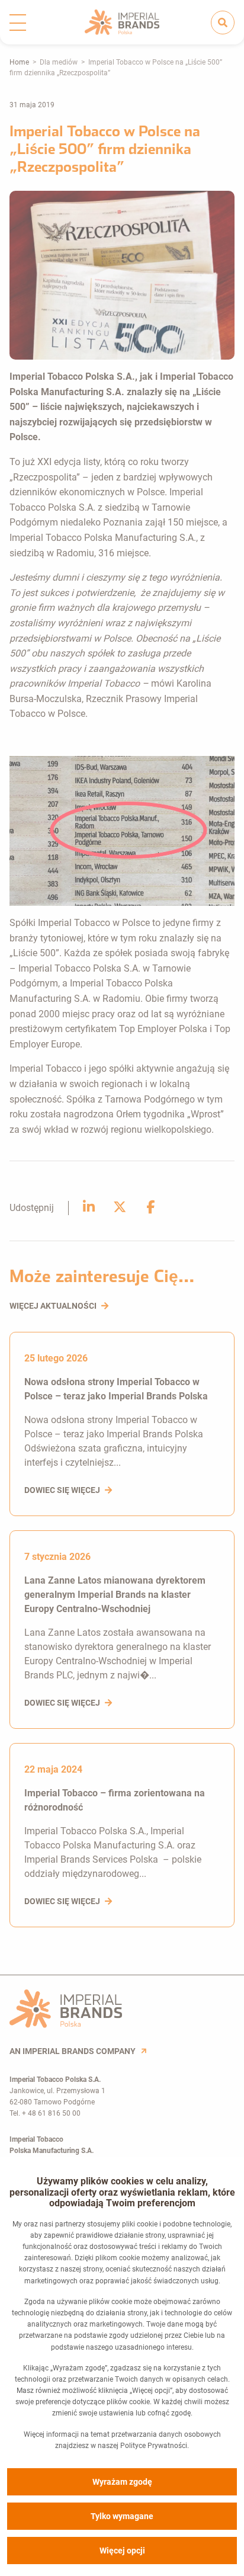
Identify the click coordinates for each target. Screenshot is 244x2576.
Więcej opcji (122, 2551)
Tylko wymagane (122, 2516)
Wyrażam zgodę (122, 2482)
